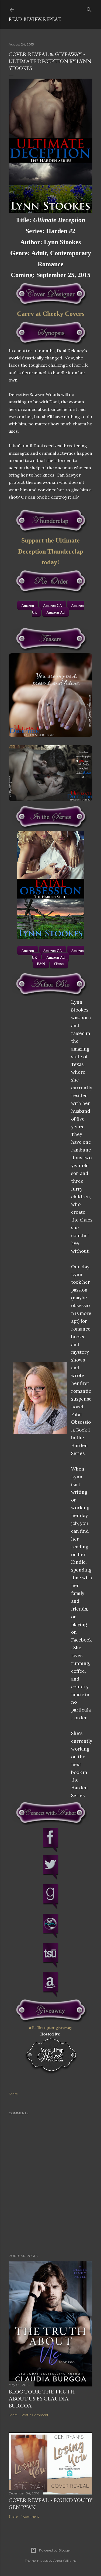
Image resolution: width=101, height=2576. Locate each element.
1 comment (30, 2516)
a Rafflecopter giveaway (50, 2028)
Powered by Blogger (55, 2550)
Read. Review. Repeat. (35, 19)
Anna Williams (65, 2561)
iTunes (59, 964)
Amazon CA (53, 605)
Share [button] (13, 2094)
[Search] (89, 8)
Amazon (28, 605)
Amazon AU (56, 612)
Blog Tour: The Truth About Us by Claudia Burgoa (42, 2399)
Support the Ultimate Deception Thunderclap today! (51, 551)
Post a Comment (35, 2415)
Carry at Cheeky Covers (51, 314)
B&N (41, 964)
